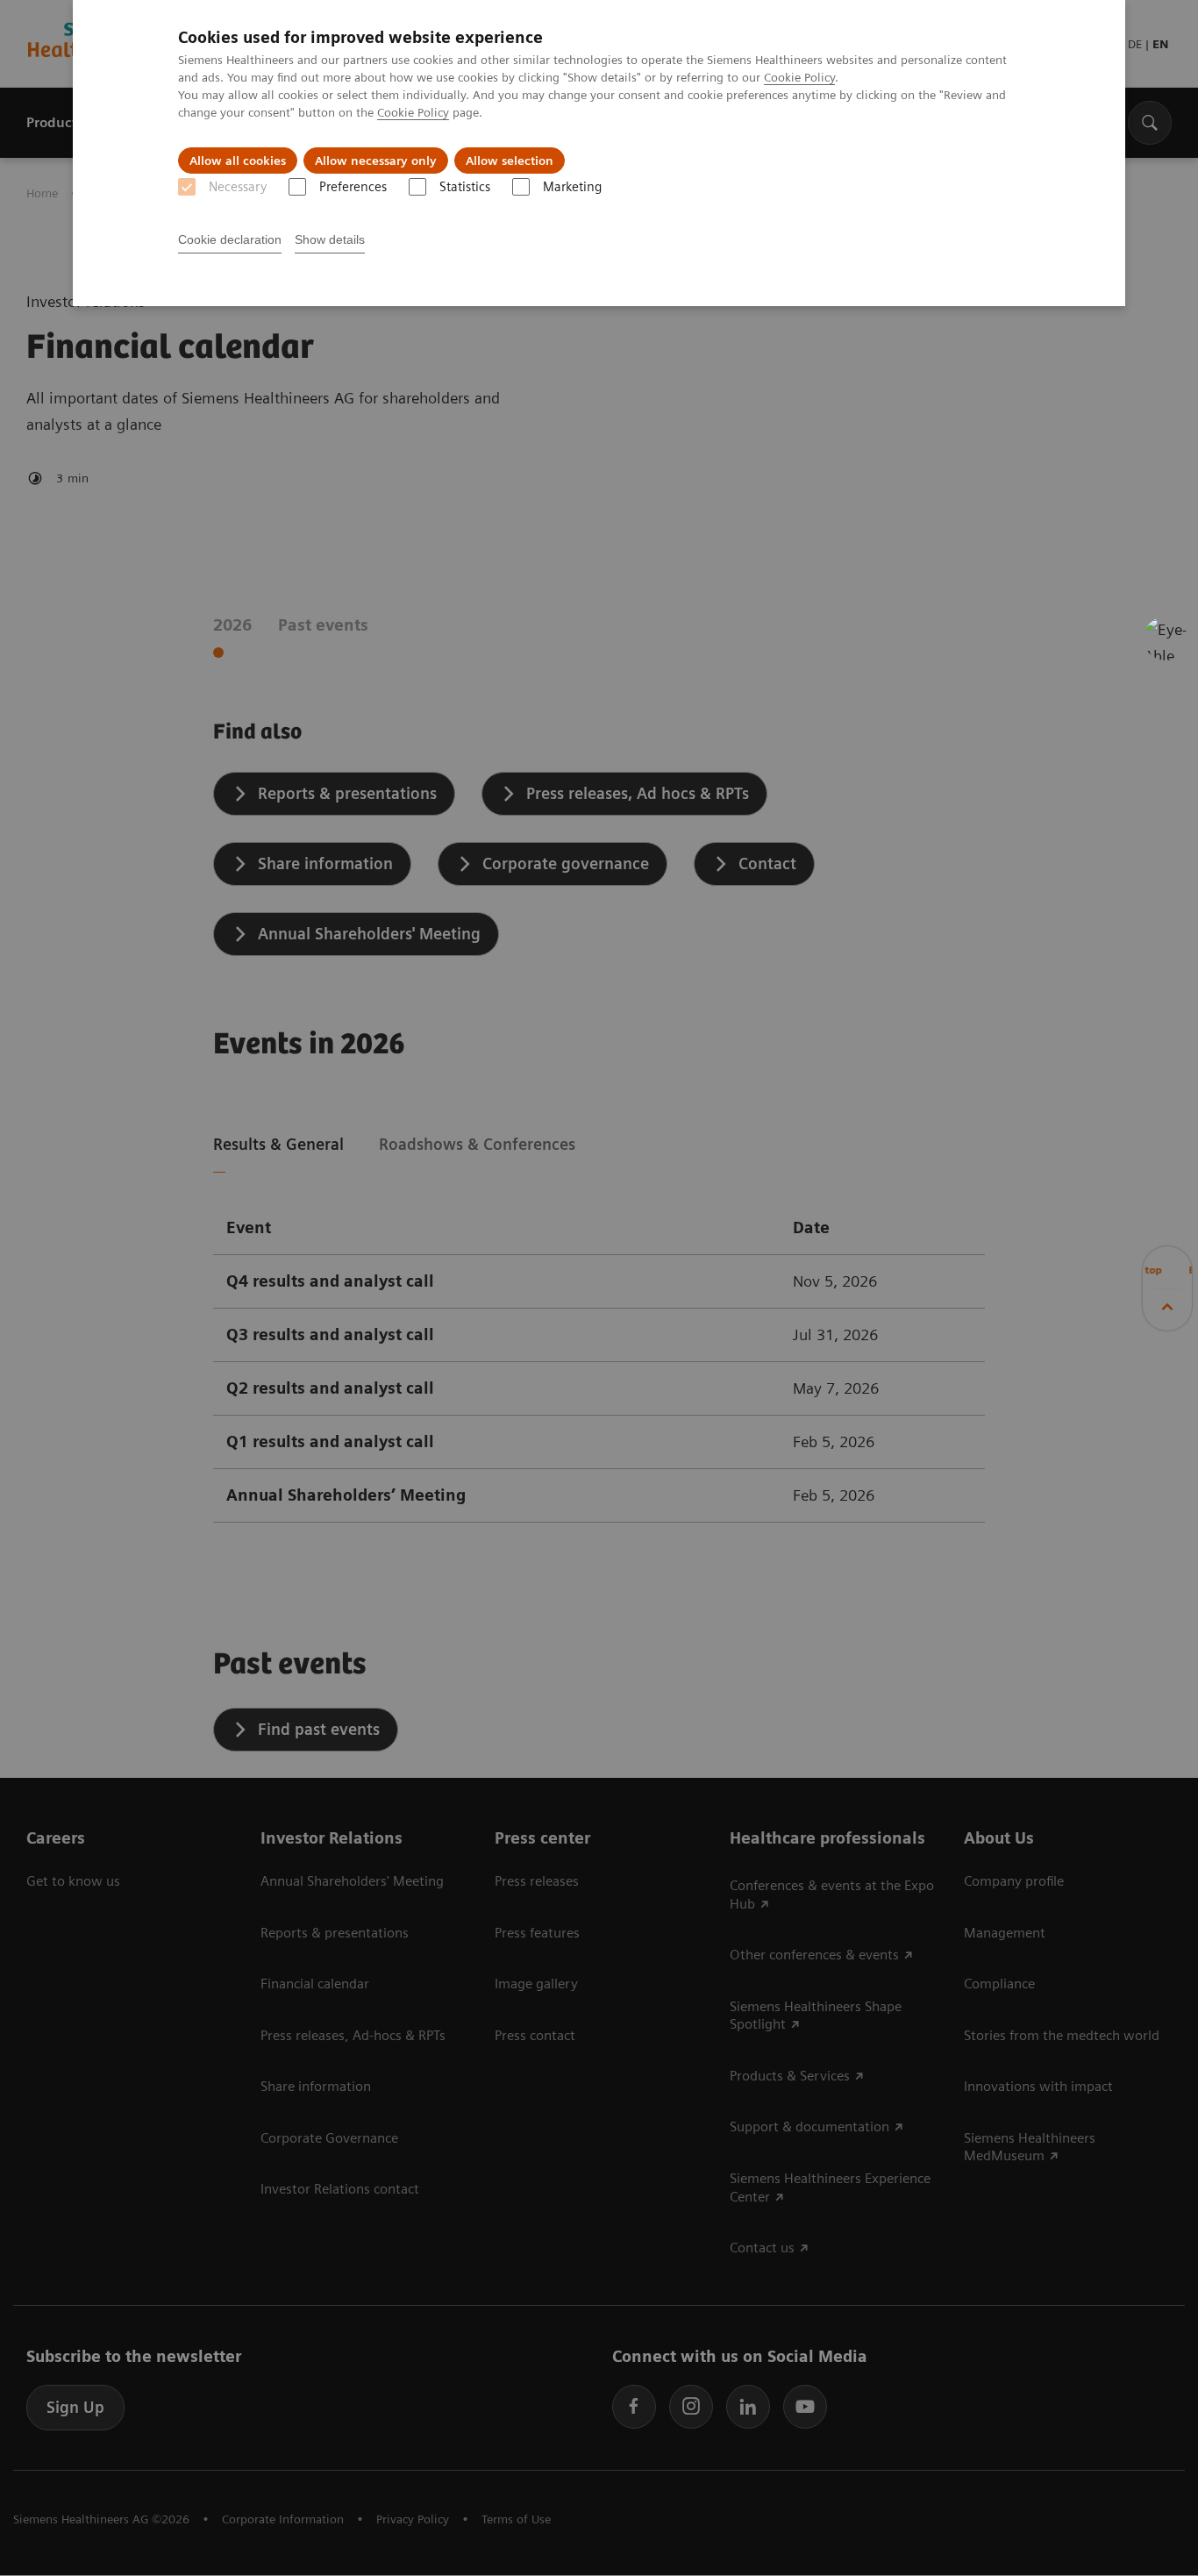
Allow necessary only (376, 161)
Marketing (572, 187)
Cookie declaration (230, 239)
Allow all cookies (238, 161)
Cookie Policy (799, 77)
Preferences (353, 187)
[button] (1166, 639)
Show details (330, 239)
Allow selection (510, 161)
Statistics (465, 187)
